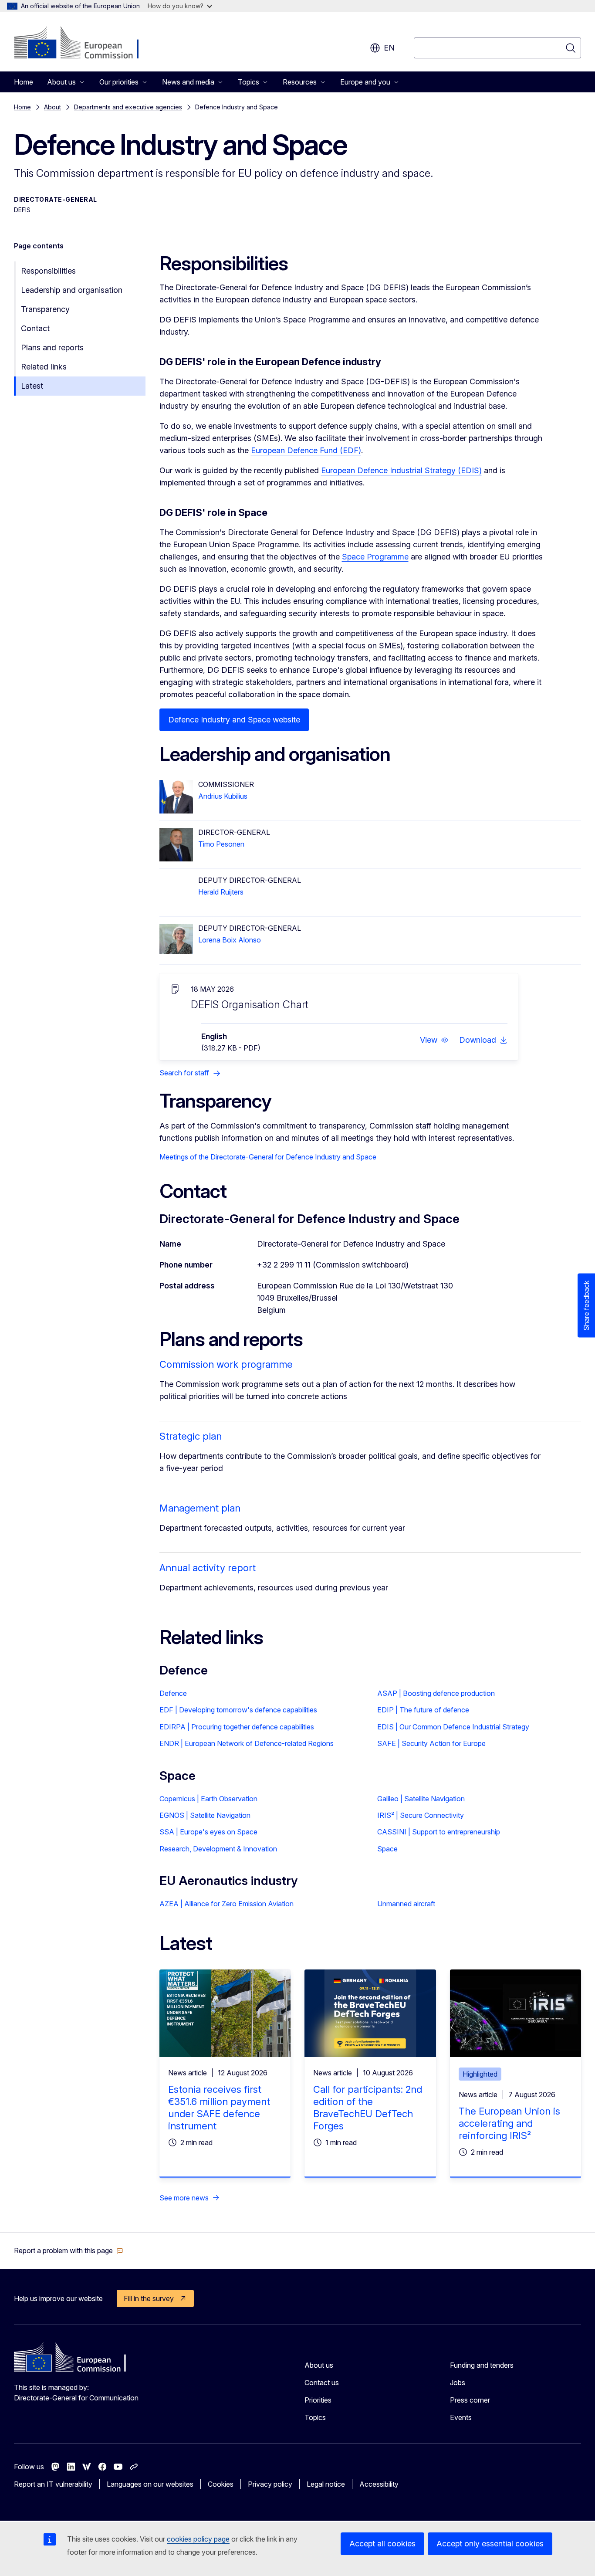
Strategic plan (191, 1436)
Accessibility (379, 2484)
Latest (32, 386)
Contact (35, 328)
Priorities (318, 2400)
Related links (44, 367)
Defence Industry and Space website (234, 720)
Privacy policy (270, 2484)
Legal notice (326, 2484)
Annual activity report (208, 1568)
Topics (315, 2417)
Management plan (200, 1508)
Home (24, 82)
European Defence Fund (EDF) (306, 450)
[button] (434, 1040)
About (52, 107)
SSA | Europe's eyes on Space (208, 1832)
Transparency (45, 309)
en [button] (389, 48)
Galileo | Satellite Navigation (421, 1799)
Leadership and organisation (72, 290)
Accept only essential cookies (490, 2544)
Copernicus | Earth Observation (208, 1799)
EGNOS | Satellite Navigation (205, 1815)
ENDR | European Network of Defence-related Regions (247, 1743)
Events (461, 2417)
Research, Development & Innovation (218, 1849)
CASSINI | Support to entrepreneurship (439, 1832)
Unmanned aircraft (406, 1904)
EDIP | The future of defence (423, 1710)
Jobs (458, 2383)
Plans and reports (52, 347)
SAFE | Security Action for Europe (431, 1743)
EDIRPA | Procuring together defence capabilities (237, 1727)
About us (319, 2365)
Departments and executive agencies (128, 107)
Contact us (322, 2383)
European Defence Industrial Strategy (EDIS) (401, 470)
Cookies (221, 2484)
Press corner (470, 2400)
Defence (173, 1693)
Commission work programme (226, 1364)
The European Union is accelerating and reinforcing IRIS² (509, 2123)
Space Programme (375, 557)
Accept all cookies (382, 2544)
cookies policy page (198, 2539)
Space (387, 1849)
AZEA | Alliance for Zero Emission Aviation (227, 1904)
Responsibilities (48, 271)
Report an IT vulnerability (53, 2484)
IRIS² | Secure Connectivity (421, 1815)
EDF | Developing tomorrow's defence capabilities (238, 1710)
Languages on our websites (150, 2484)
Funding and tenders (482, 2365)
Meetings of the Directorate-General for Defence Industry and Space (268, 1157)
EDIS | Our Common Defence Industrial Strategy (453, 1727)
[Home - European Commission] (84, 44)
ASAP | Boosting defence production (436, 1693)
